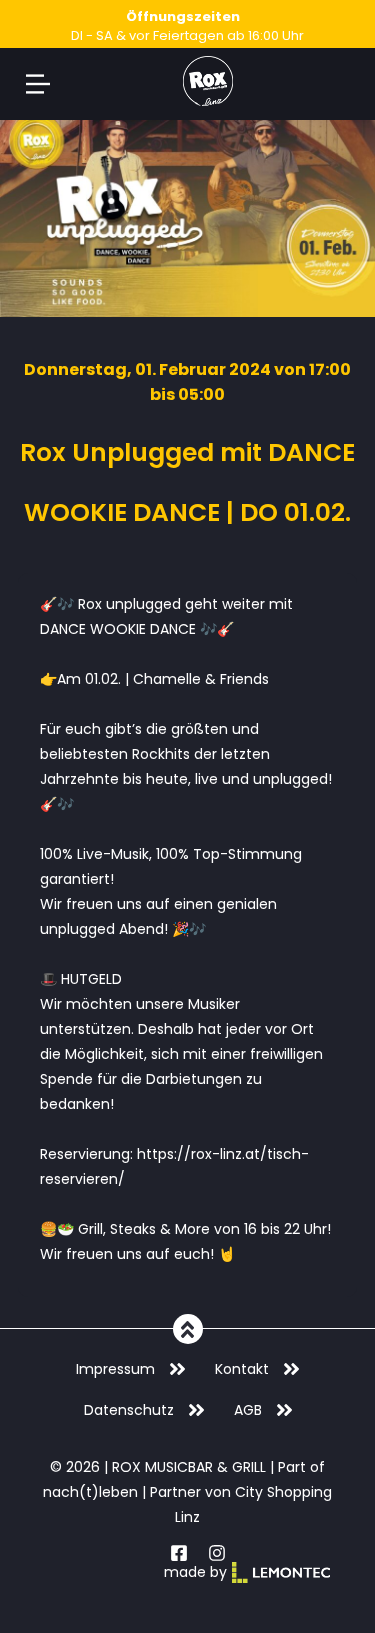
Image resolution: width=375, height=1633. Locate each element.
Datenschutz (129, 1410)
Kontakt (242, 1369)
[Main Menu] (38, 84)
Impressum (115, 1369)
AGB (248, 1410)
